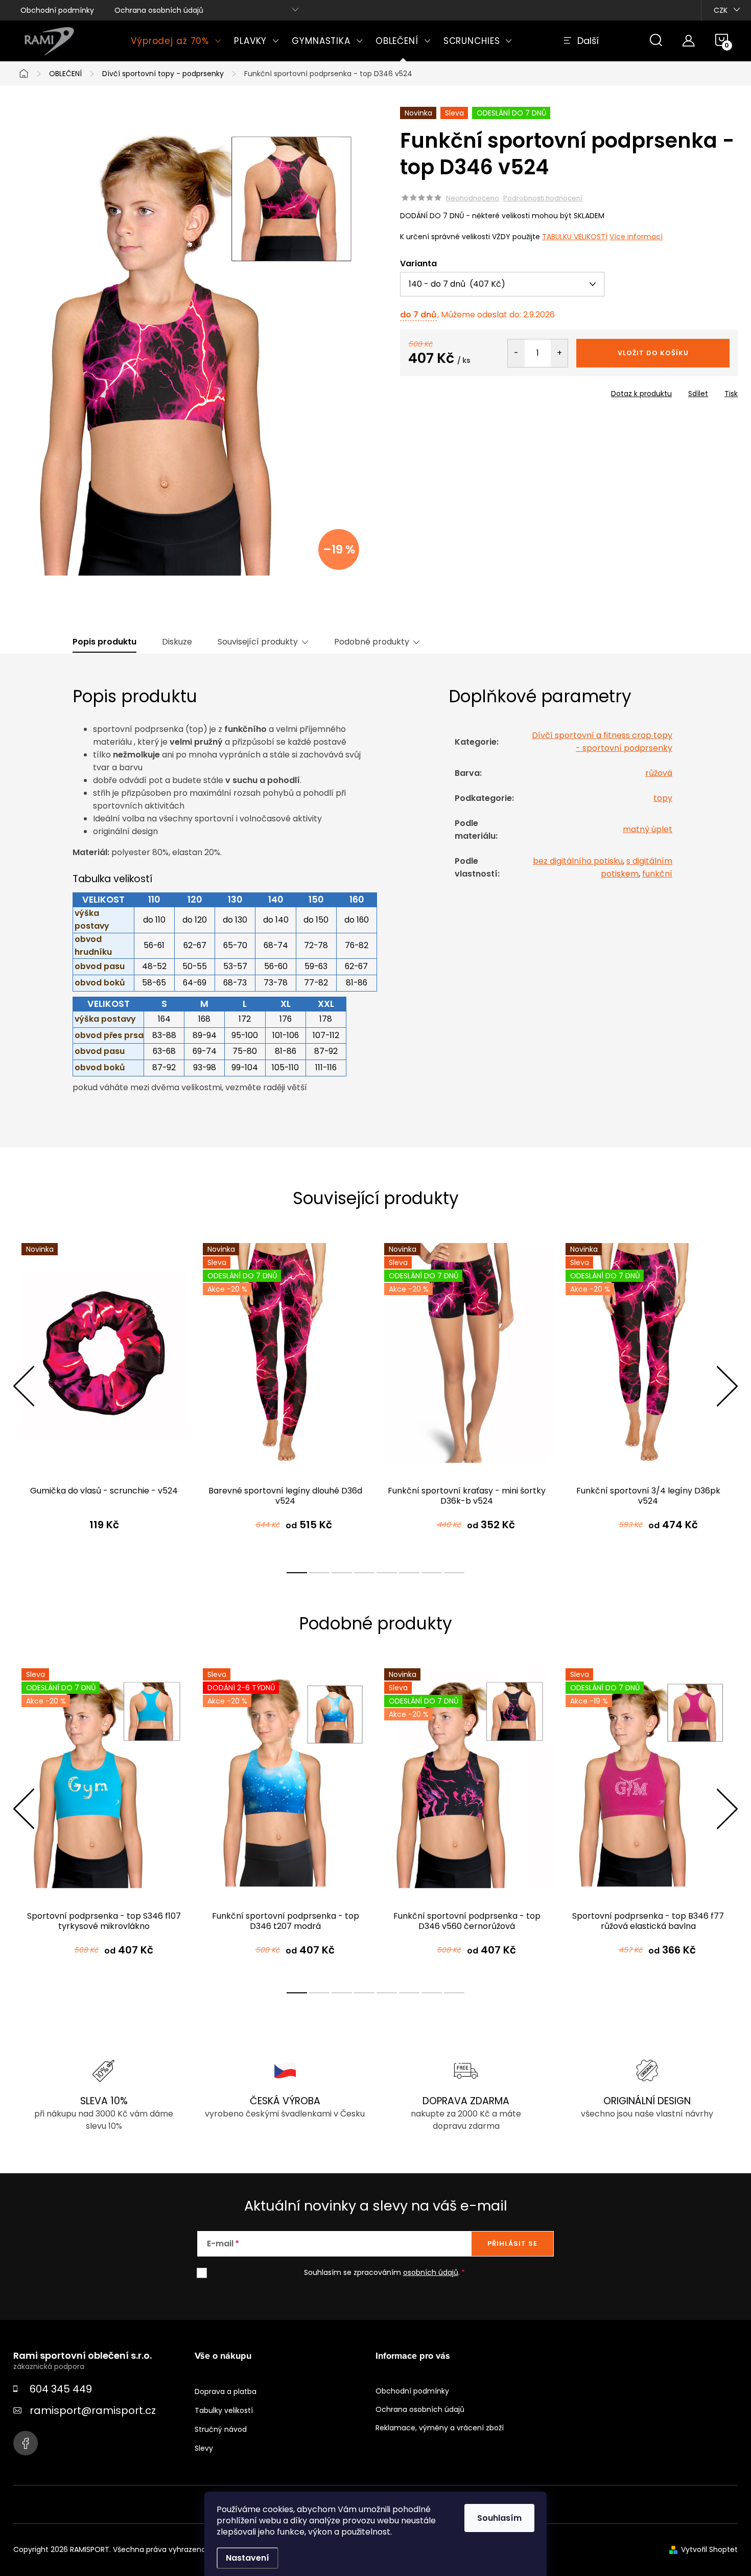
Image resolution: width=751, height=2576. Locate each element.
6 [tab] (409, 1573)
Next (727, 1386)
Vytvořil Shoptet (709, 2549)
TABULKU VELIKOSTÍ (575, 237)
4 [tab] (364, 1573)
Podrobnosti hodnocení (543, 198)
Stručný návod (221, 2429)
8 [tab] (454, 1573)
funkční (657, 874)
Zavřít (458, 390)
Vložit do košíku (653, 353)
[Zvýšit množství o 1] (559, 353)
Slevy (204, 2448)
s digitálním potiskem (637, 867)
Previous (24, 1386)
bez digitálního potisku (578, 861)
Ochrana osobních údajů (159, 10)
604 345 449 (61, 2389)
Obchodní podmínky (57, 10)
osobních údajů (431, 2272)
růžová (659, 773)
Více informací (636, 237)
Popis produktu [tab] (104, 642)
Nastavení (248, 2558)
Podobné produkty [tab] (372, 642)
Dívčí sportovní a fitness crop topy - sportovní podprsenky (602, 742)
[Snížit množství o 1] (516, 353)
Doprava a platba (226, 2391)
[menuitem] (176, 41)
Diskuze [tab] (177, 642)
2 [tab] (319, 1573)
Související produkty (258, 642)
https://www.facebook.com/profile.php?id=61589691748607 (26, 2443)
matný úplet (648, 829)
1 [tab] (297, 1573)
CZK (721, 10)
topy (663, 798)
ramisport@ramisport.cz (93, 2410)
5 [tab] (387, 1573)
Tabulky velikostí (224, 2410)
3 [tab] (342, 1573)
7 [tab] (432, 1573)
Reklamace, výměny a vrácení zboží (440, 2428)
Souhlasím (499, 2518)
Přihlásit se (512, 2244)
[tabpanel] (104, 1397)
